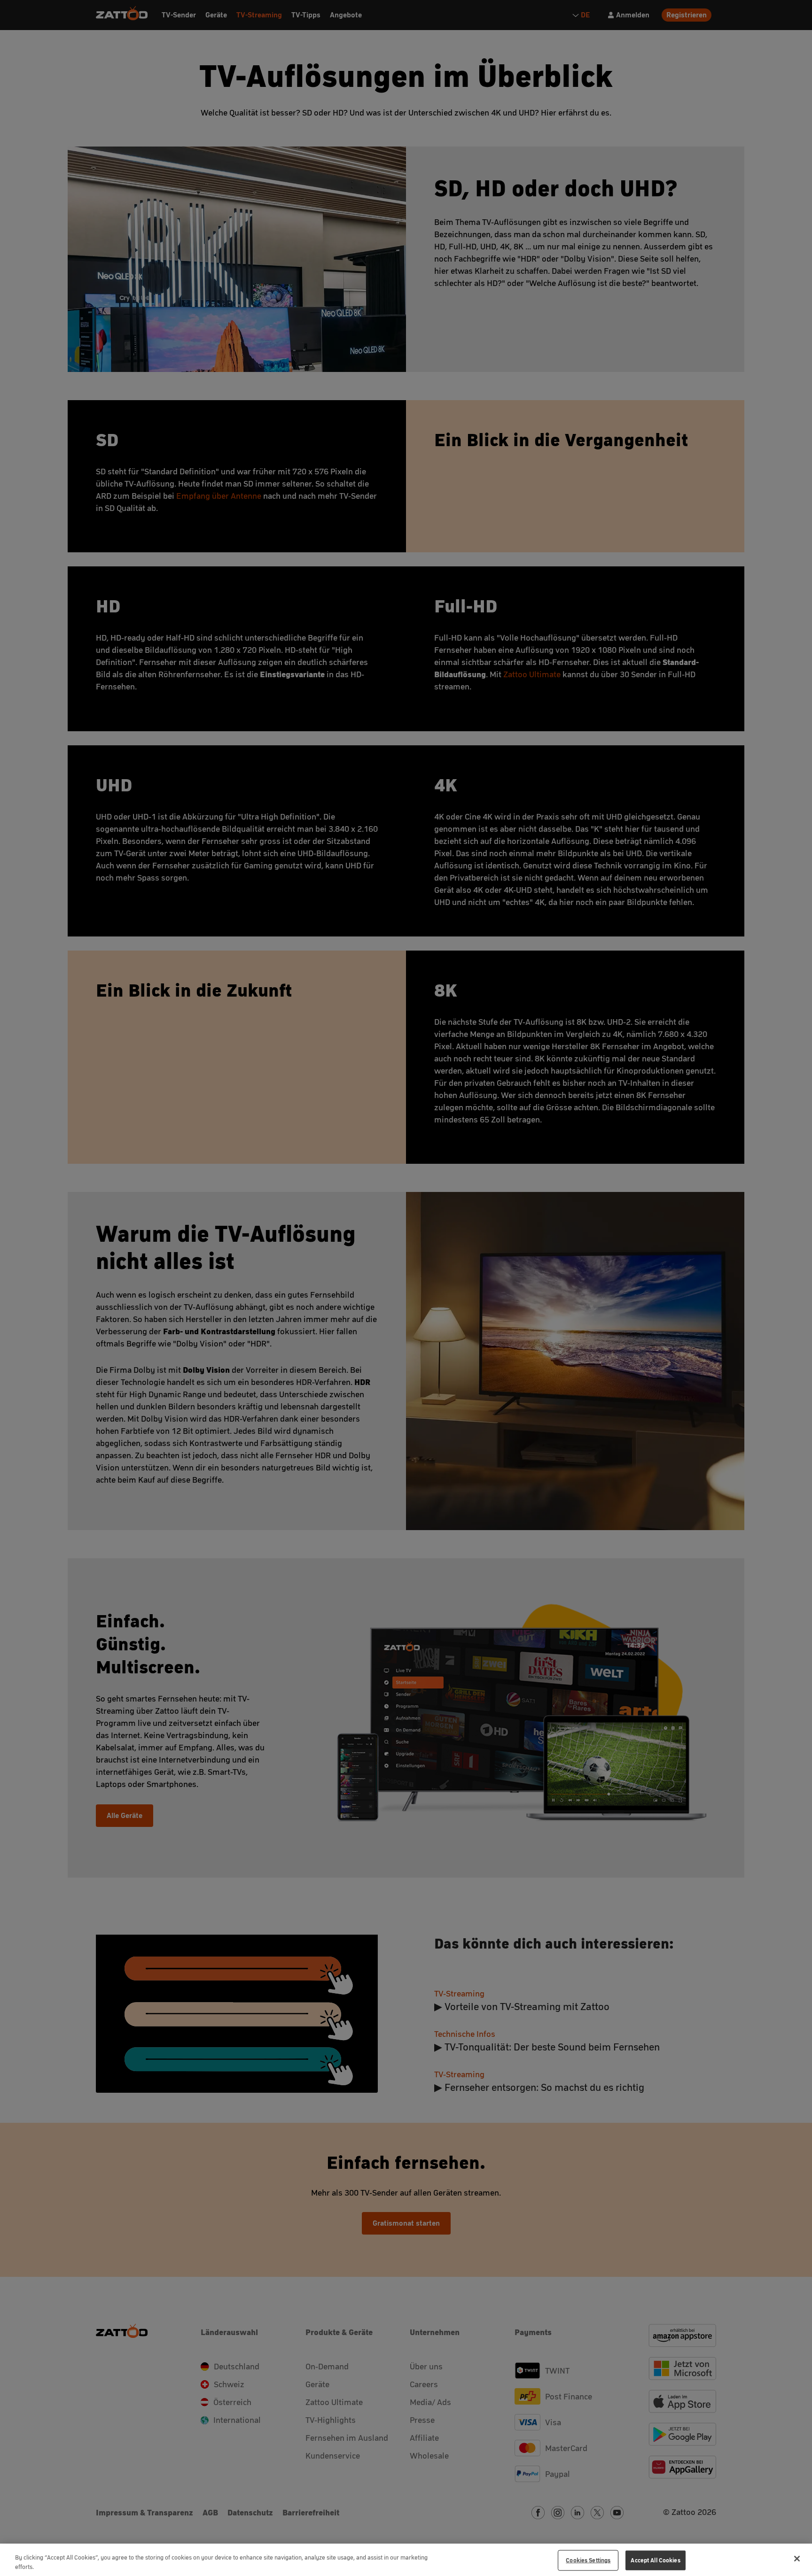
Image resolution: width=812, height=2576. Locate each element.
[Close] (797, 2559)
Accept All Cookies (655, 2560)
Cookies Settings (588, 2560)
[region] (406, 2560)
